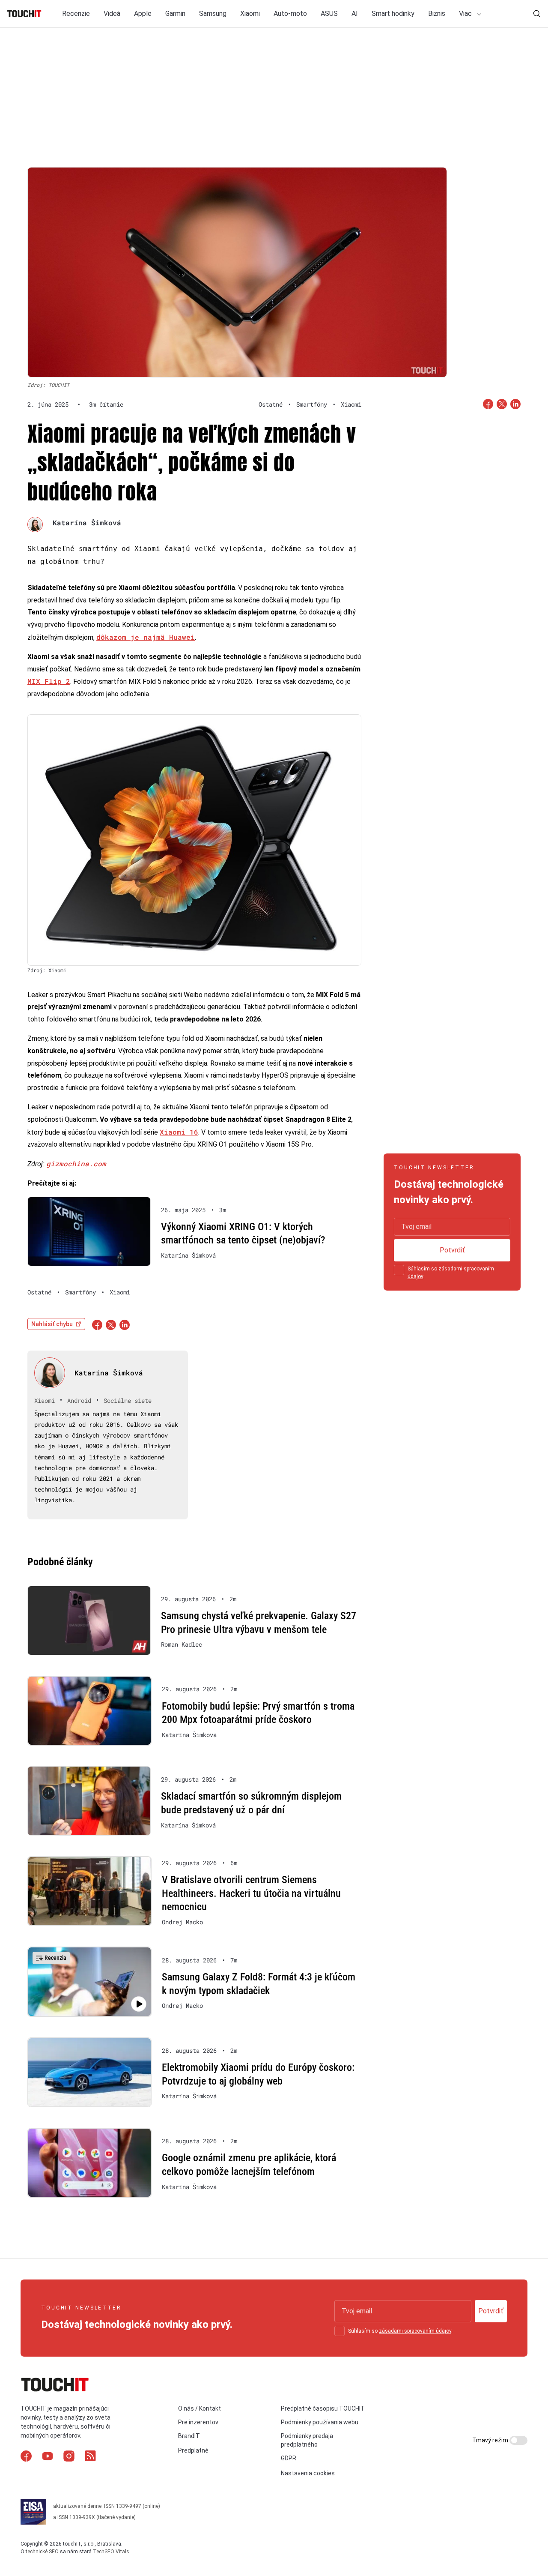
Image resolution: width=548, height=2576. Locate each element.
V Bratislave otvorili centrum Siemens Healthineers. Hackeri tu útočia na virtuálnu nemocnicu (251, 1893)
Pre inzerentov (198, 2422)
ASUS (329, 13)
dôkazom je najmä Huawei (146, 637)
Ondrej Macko (182, 1922)
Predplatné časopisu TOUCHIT (323, 2408)
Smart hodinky (393, 13)
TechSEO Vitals (111, 2552)
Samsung (213, 13)
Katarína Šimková (87, 523)
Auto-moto (290, 13)
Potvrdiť (452, 1250)
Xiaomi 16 (179, 1132)
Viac (466, 13)
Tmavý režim (491, 2440)
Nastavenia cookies (308, 2473)
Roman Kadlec (182, 1644)
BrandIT (189, 2436)
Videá (112, 13)
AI (355, 13)
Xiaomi (250, 13)
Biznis (437, 13)
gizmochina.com (76, 1164)
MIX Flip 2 (49, 681)
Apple (143, 13)
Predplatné (193, 2450)
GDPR (289, 2458)
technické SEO (42, 2552)
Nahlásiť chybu (52, 1324)
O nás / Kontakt (200, 2408)
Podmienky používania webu (320, 2422)
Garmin (175, 13)
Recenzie (76, 13)
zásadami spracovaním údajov (415, 2331)
